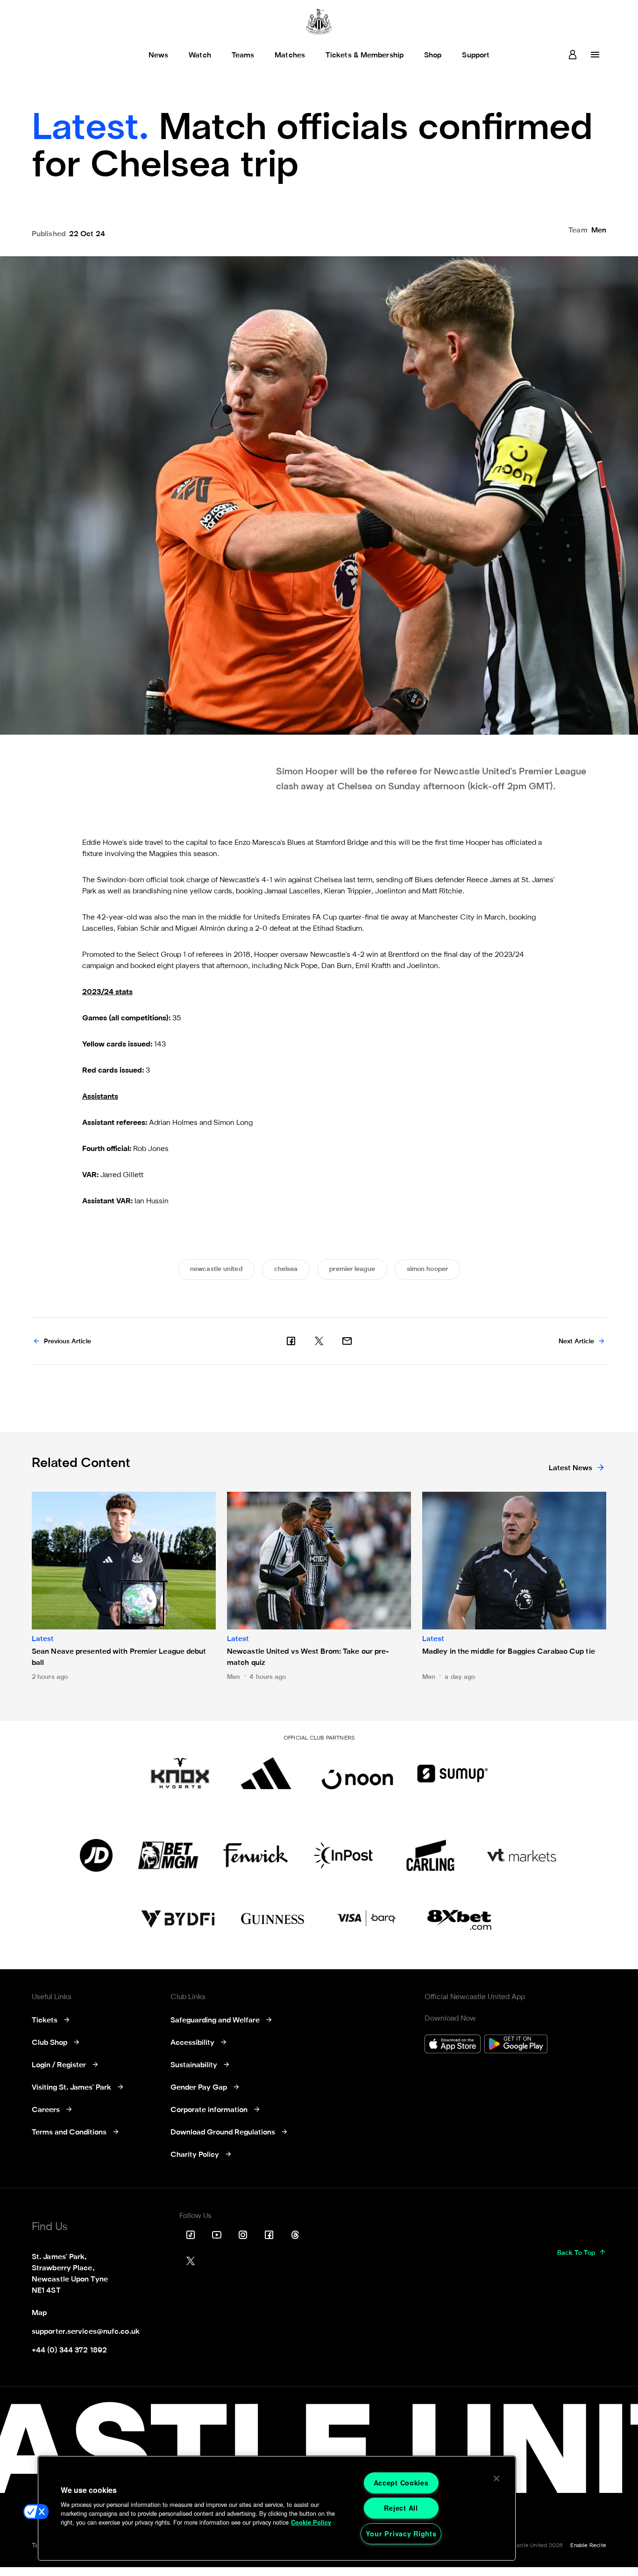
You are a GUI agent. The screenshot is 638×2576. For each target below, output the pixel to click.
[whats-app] (347, 1341)
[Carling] (430, 1855)
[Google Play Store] (516, 2045)
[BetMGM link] (168, 1855)
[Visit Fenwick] (256, 1855)
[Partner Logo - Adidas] (266, 1773)
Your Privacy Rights (401, 2534)
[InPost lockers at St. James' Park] (343, 1855)
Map (39, 2313)
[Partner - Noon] (357, 1773)
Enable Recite (588, 2546)
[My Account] (573, 55)
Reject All (401, 2508)
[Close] (496, 2478)
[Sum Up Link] (453, 1773)
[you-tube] (217, 2235)
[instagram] (243, 2235)
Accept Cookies (401, 2483)
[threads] (295, 2235)
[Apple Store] (453, 2045)
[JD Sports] (96, 1855)
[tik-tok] (191, 2235)
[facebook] (291, 1341)
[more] (595, 55)
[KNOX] (180, 1773)
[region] (277, 2508)
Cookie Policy (311, 2522)
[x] (319, 1341)
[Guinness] (273, 1919)
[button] (36, 2512)
